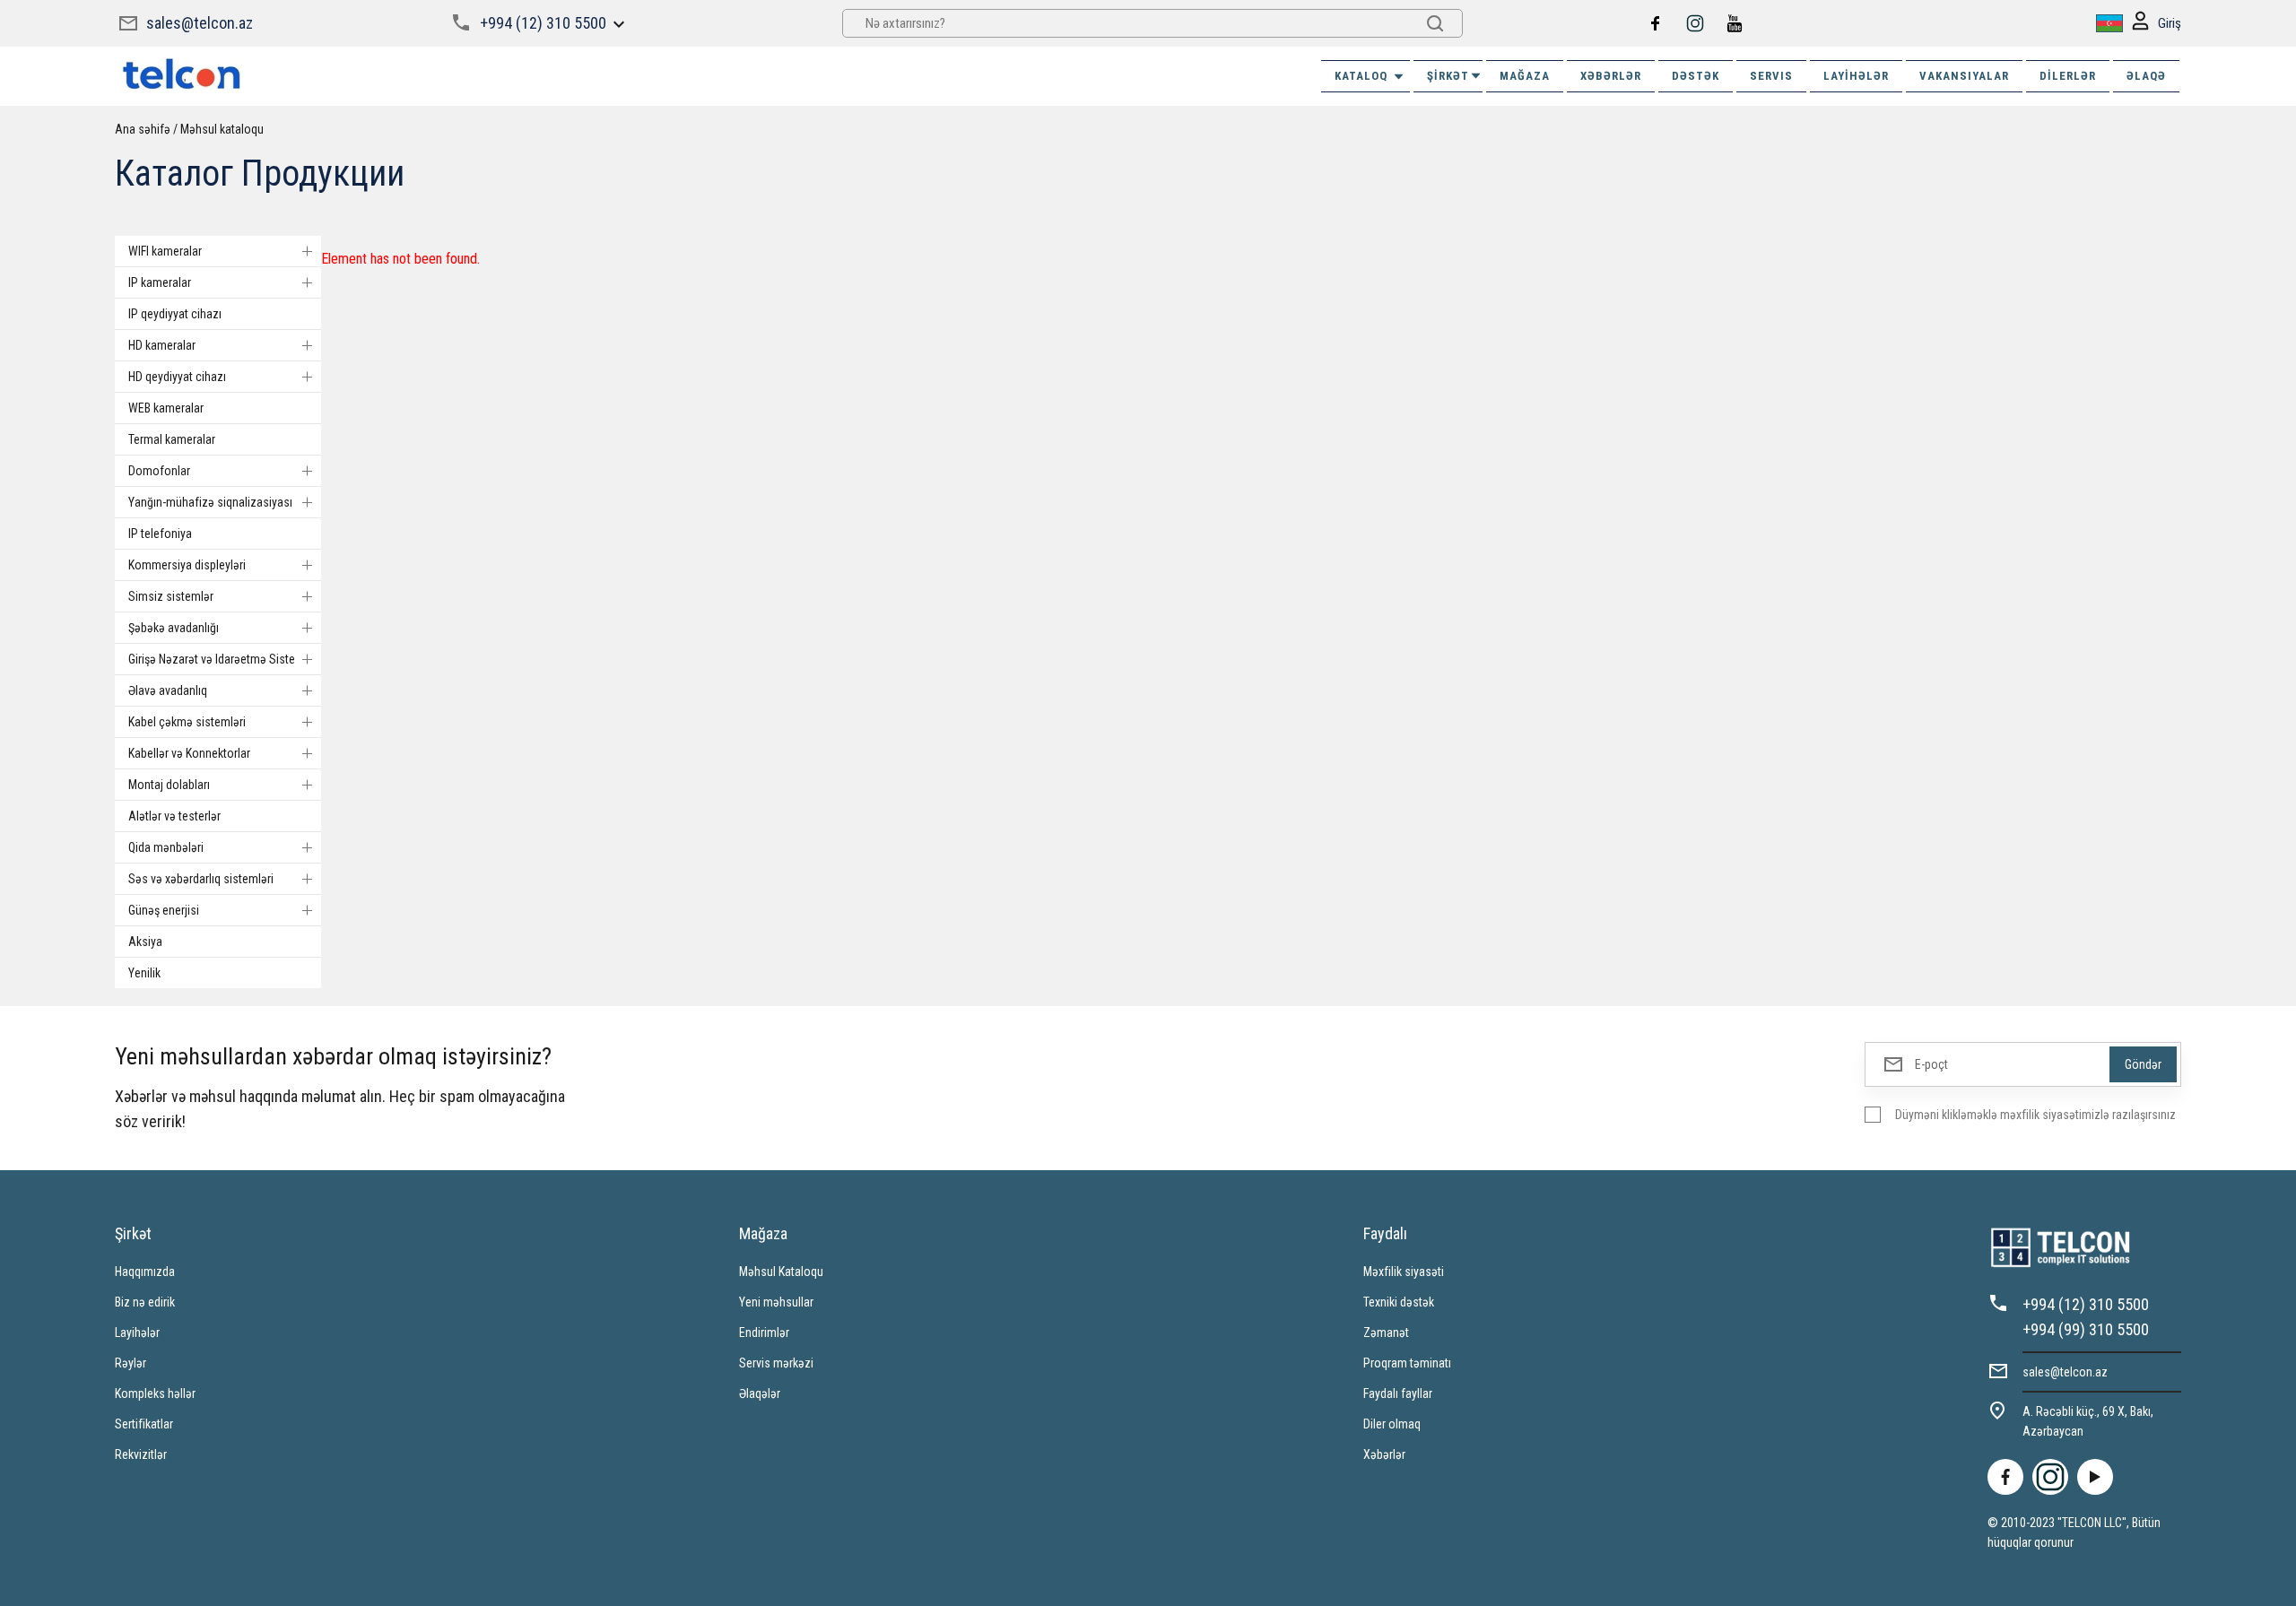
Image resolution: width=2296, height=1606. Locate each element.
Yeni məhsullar (776, 1302)
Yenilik (144, 973)
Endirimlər (764, 1333)
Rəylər (130, 1363)
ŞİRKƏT (1448, 76)
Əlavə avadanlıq (168, 690)
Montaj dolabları (169, 785)
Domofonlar (159, 471)
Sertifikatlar (144, 1424)
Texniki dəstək (1399, 1302)
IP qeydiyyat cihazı (175, 314)
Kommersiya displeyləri (187, 565)
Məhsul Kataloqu (781, 1272)
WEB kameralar (166, 408)
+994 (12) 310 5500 (543, 23)
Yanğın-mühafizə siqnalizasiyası (210, 502)
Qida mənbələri (166, 847)
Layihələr (1856, 76)
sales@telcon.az (200, 23)
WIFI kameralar (165, 251)
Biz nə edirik (145, 1302)
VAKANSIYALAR (1964, 76)
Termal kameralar (172, 439)
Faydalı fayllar (1398, 1393)
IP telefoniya (160, 534)
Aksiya (145, 942)
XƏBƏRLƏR (1611, 76)
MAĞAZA (1525, 76)
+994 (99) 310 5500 (2086, 1329)
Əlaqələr (760, 1393)
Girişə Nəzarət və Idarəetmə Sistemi (218, 659)
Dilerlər (2068, 76)
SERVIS (1771, 76)
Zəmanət (1386, 1333)
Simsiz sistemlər (171, 596)
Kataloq (1361, 76)
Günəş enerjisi (164, 910)
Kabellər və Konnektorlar (189, 753)
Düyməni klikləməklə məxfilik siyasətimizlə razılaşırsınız (2035, 1115)
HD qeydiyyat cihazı (177, 377)
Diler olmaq (1392, 1424)
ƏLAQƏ (2146, 76)
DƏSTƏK (1696, 76)
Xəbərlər (1384, 1454)
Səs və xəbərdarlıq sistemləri (201, 879)
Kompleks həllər (155, 1393)
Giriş (2170, 23)
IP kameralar (160, 282)
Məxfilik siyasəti (1404, 1272)
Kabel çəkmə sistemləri (187, 722)
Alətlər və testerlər (174, 816)
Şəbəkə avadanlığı (174, 628)
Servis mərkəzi (776, 1363)
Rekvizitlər (141, 1454)
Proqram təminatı (1407, 1363)
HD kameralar (162, 345)
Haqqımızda (145, 1272)
